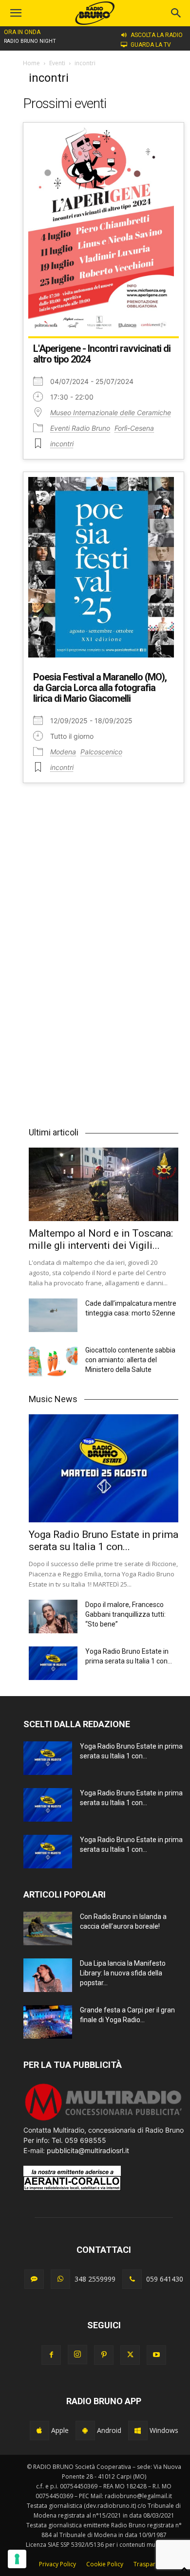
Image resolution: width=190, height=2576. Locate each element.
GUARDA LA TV (151, 45)
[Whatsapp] (60, 2279)
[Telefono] (132, 2279)
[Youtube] (156, 2355)
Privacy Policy (57, 2564)
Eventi (57, 63)
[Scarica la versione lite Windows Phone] (138, 2430)
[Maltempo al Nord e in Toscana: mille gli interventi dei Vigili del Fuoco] (104, 1184)
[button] (176, 13)
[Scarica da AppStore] (39, 2430)
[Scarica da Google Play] (85, 2430)
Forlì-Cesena (134, 428)
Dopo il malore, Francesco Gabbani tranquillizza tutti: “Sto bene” (125, 1614)
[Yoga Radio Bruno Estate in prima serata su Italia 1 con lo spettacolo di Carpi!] (104, 1469)
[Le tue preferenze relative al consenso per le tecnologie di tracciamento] (17, 2559)
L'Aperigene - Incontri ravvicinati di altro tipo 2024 (102, 354)
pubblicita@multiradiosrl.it (88, 2150)
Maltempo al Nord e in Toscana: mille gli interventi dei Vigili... (101, 1239)
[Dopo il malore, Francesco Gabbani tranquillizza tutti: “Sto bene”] (53, 1617)
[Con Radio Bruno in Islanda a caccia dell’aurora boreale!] (48, 1928)
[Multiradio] (104, 2120)
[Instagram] (77, 2355)
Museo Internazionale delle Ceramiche (111, 412)
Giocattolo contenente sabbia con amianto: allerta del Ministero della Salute (130, 1360)
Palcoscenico (101, 752)
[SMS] (34, 2279)
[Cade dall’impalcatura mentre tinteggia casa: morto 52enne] (53, 1315)
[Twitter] (130, 2355)
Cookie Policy (105, 2564)
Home (31, 63)
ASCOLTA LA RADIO (157, 35)
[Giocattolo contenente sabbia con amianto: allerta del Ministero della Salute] (53, 1362)
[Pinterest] (104, 2355)
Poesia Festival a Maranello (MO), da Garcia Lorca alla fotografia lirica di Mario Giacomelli (100, 688)
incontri (62, 444)
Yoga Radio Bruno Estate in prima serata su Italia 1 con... (104, 1541)
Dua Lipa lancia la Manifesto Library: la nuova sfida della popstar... (123, 1973)
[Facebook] (51, 2355)
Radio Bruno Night (30, 41)
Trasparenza (151, 2564)
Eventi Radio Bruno (80, 428)
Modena (63, 752)
